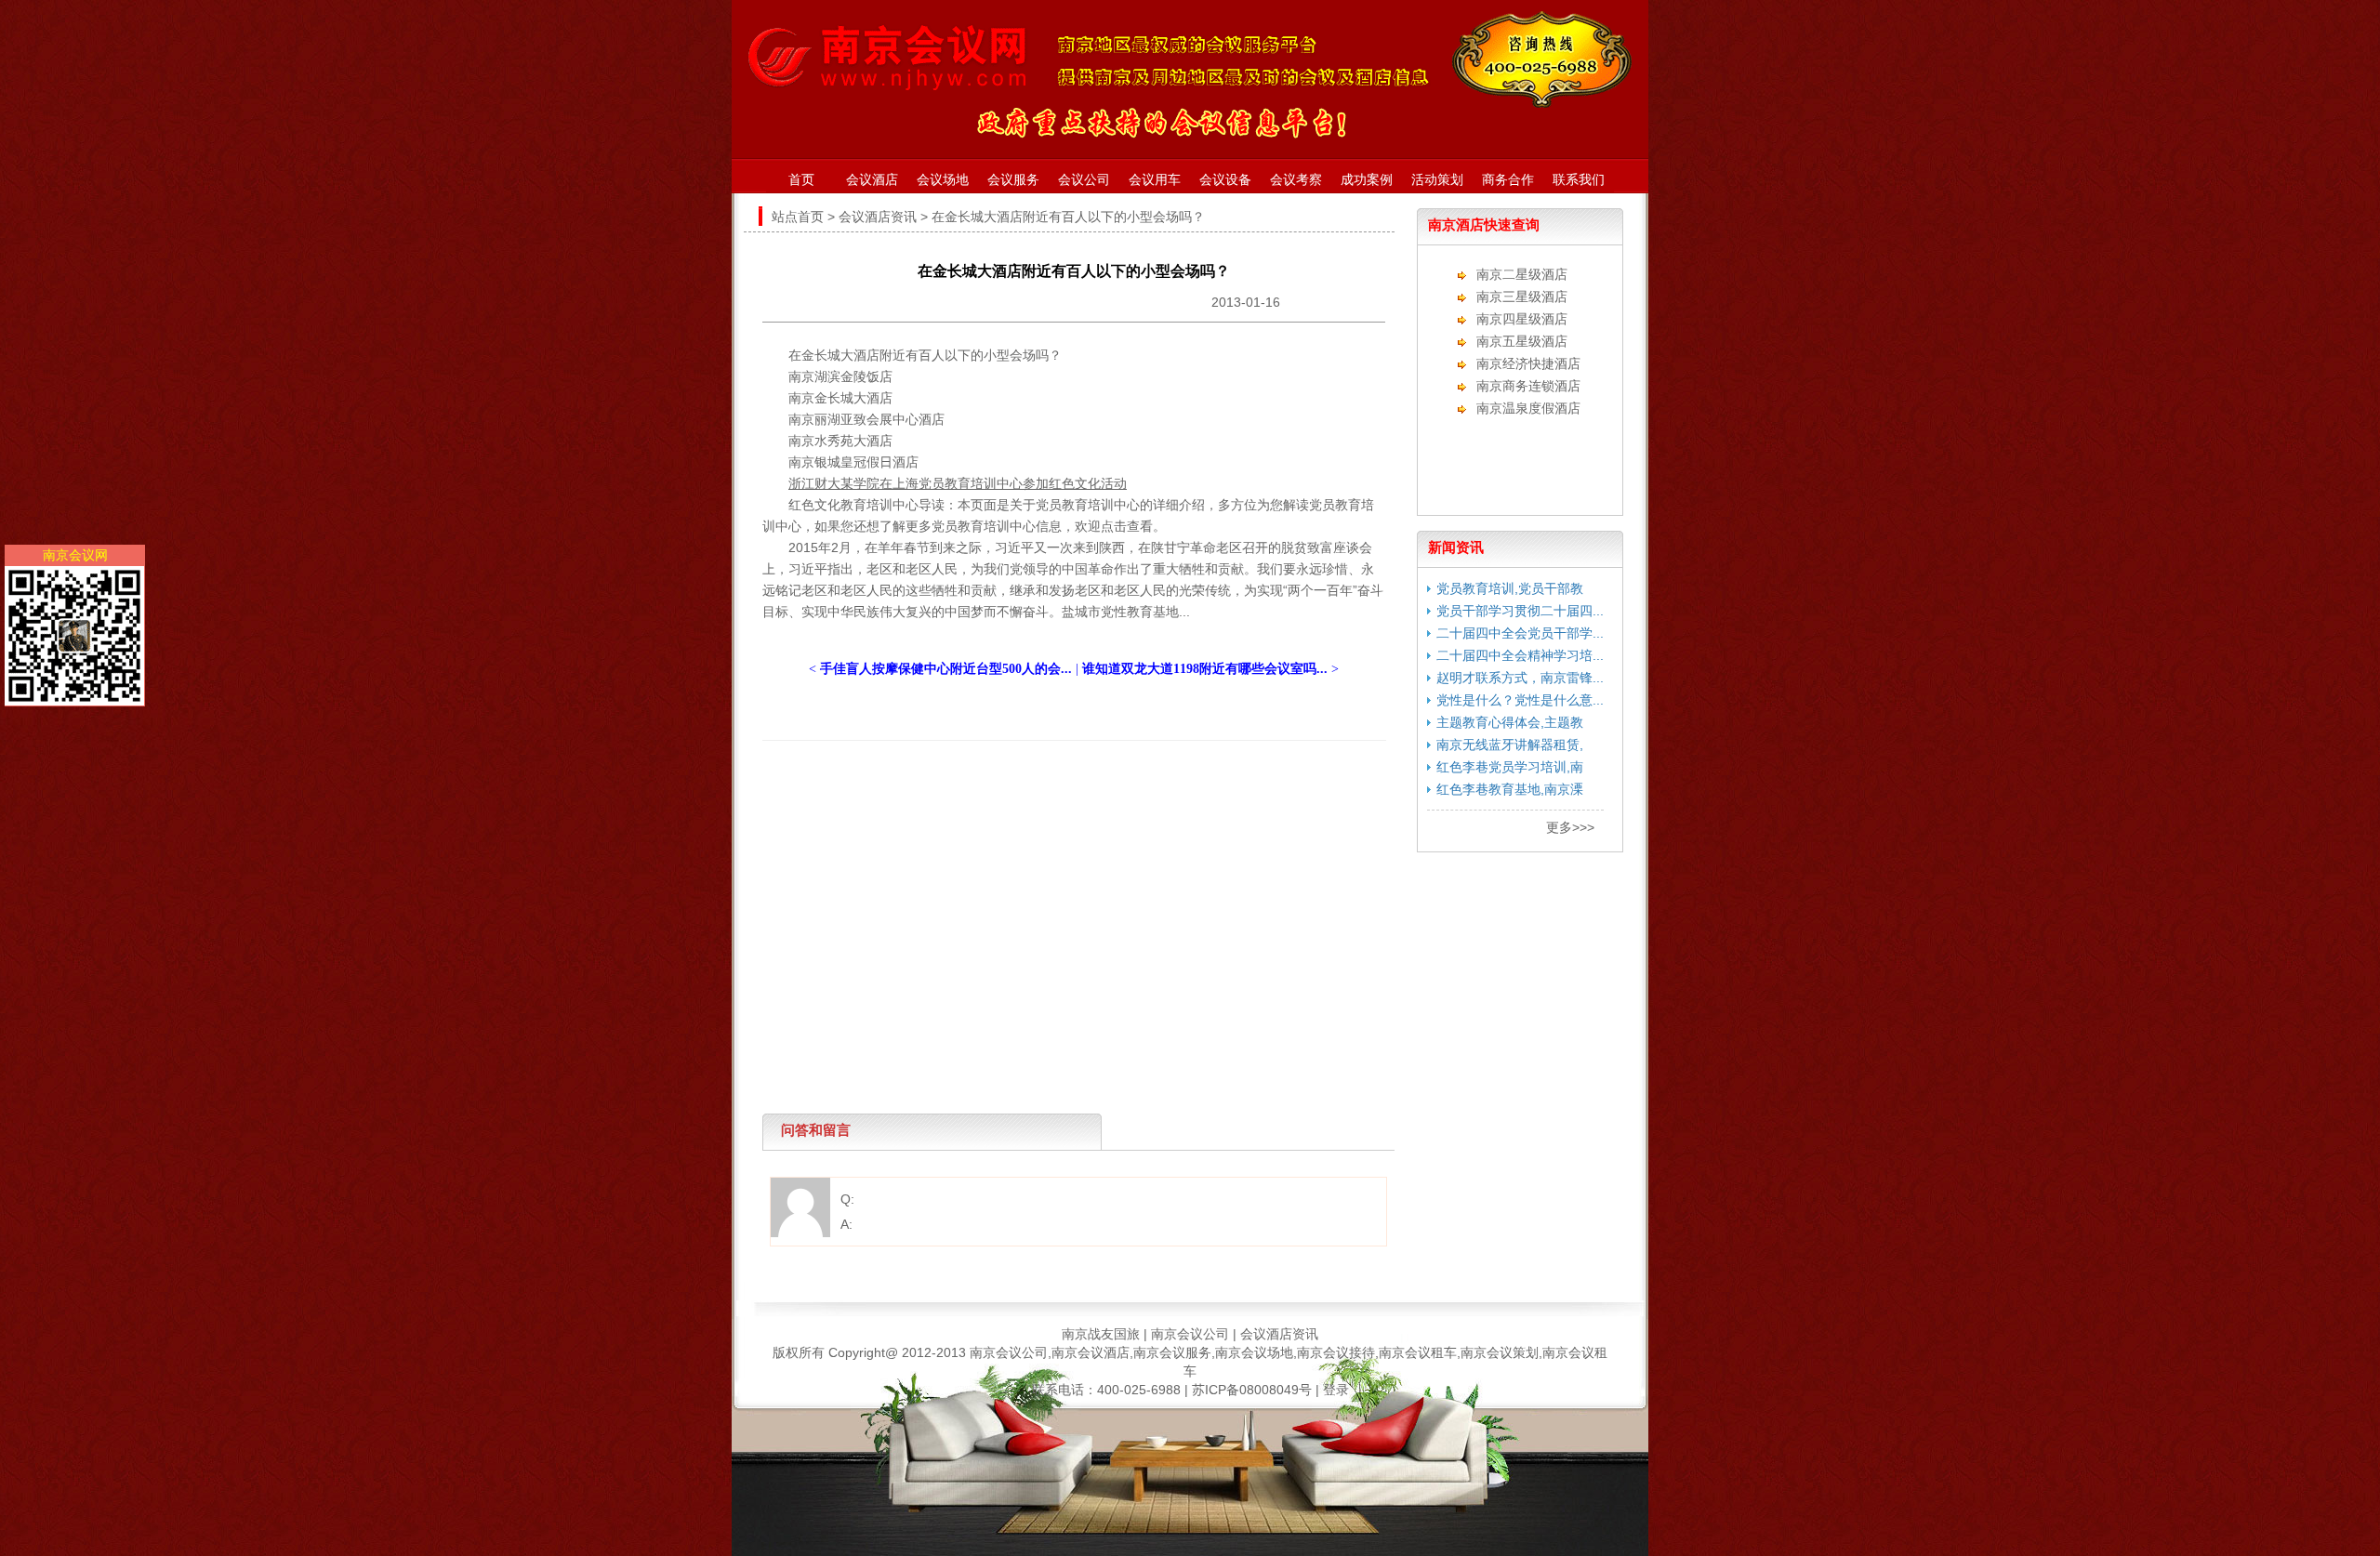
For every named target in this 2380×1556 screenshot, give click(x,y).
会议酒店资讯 (878, 217)
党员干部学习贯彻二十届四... (1520, 611)
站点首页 (798, 217)
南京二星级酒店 (1522, 274)
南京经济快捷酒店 (1528, 363)
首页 (801, 179)
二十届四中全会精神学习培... (1520, 655)
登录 (1336, 1390)
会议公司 (1084, 179)
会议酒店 (872, 179)
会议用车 (1155, 179)
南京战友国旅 (1101, 1334)
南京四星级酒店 (1522, 319)
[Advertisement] (1069, 783)
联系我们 (1579, 179)
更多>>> (1570, 827)
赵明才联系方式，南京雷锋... (1520, 678)
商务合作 (1508, 179)
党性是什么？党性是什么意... (1520, 700)
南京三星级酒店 (1522, 297)
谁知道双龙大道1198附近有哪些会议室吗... (1205, 669)
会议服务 (1013, 179)
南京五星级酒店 (1522, 341)
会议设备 (1225, 179)
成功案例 (1367, 179)
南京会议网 (75, 555)
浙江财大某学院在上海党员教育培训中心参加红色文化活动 (958, 483)
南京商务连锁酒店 (1528, 386)
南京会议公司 (1190, 1334)
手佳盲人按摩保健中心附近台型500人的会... (946, 669)
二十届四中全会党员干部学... (1520, 633)
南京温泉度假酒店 (1528, 408)
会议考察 (1296, 179)
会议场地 (943, 179)
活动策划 (1437, 179)
